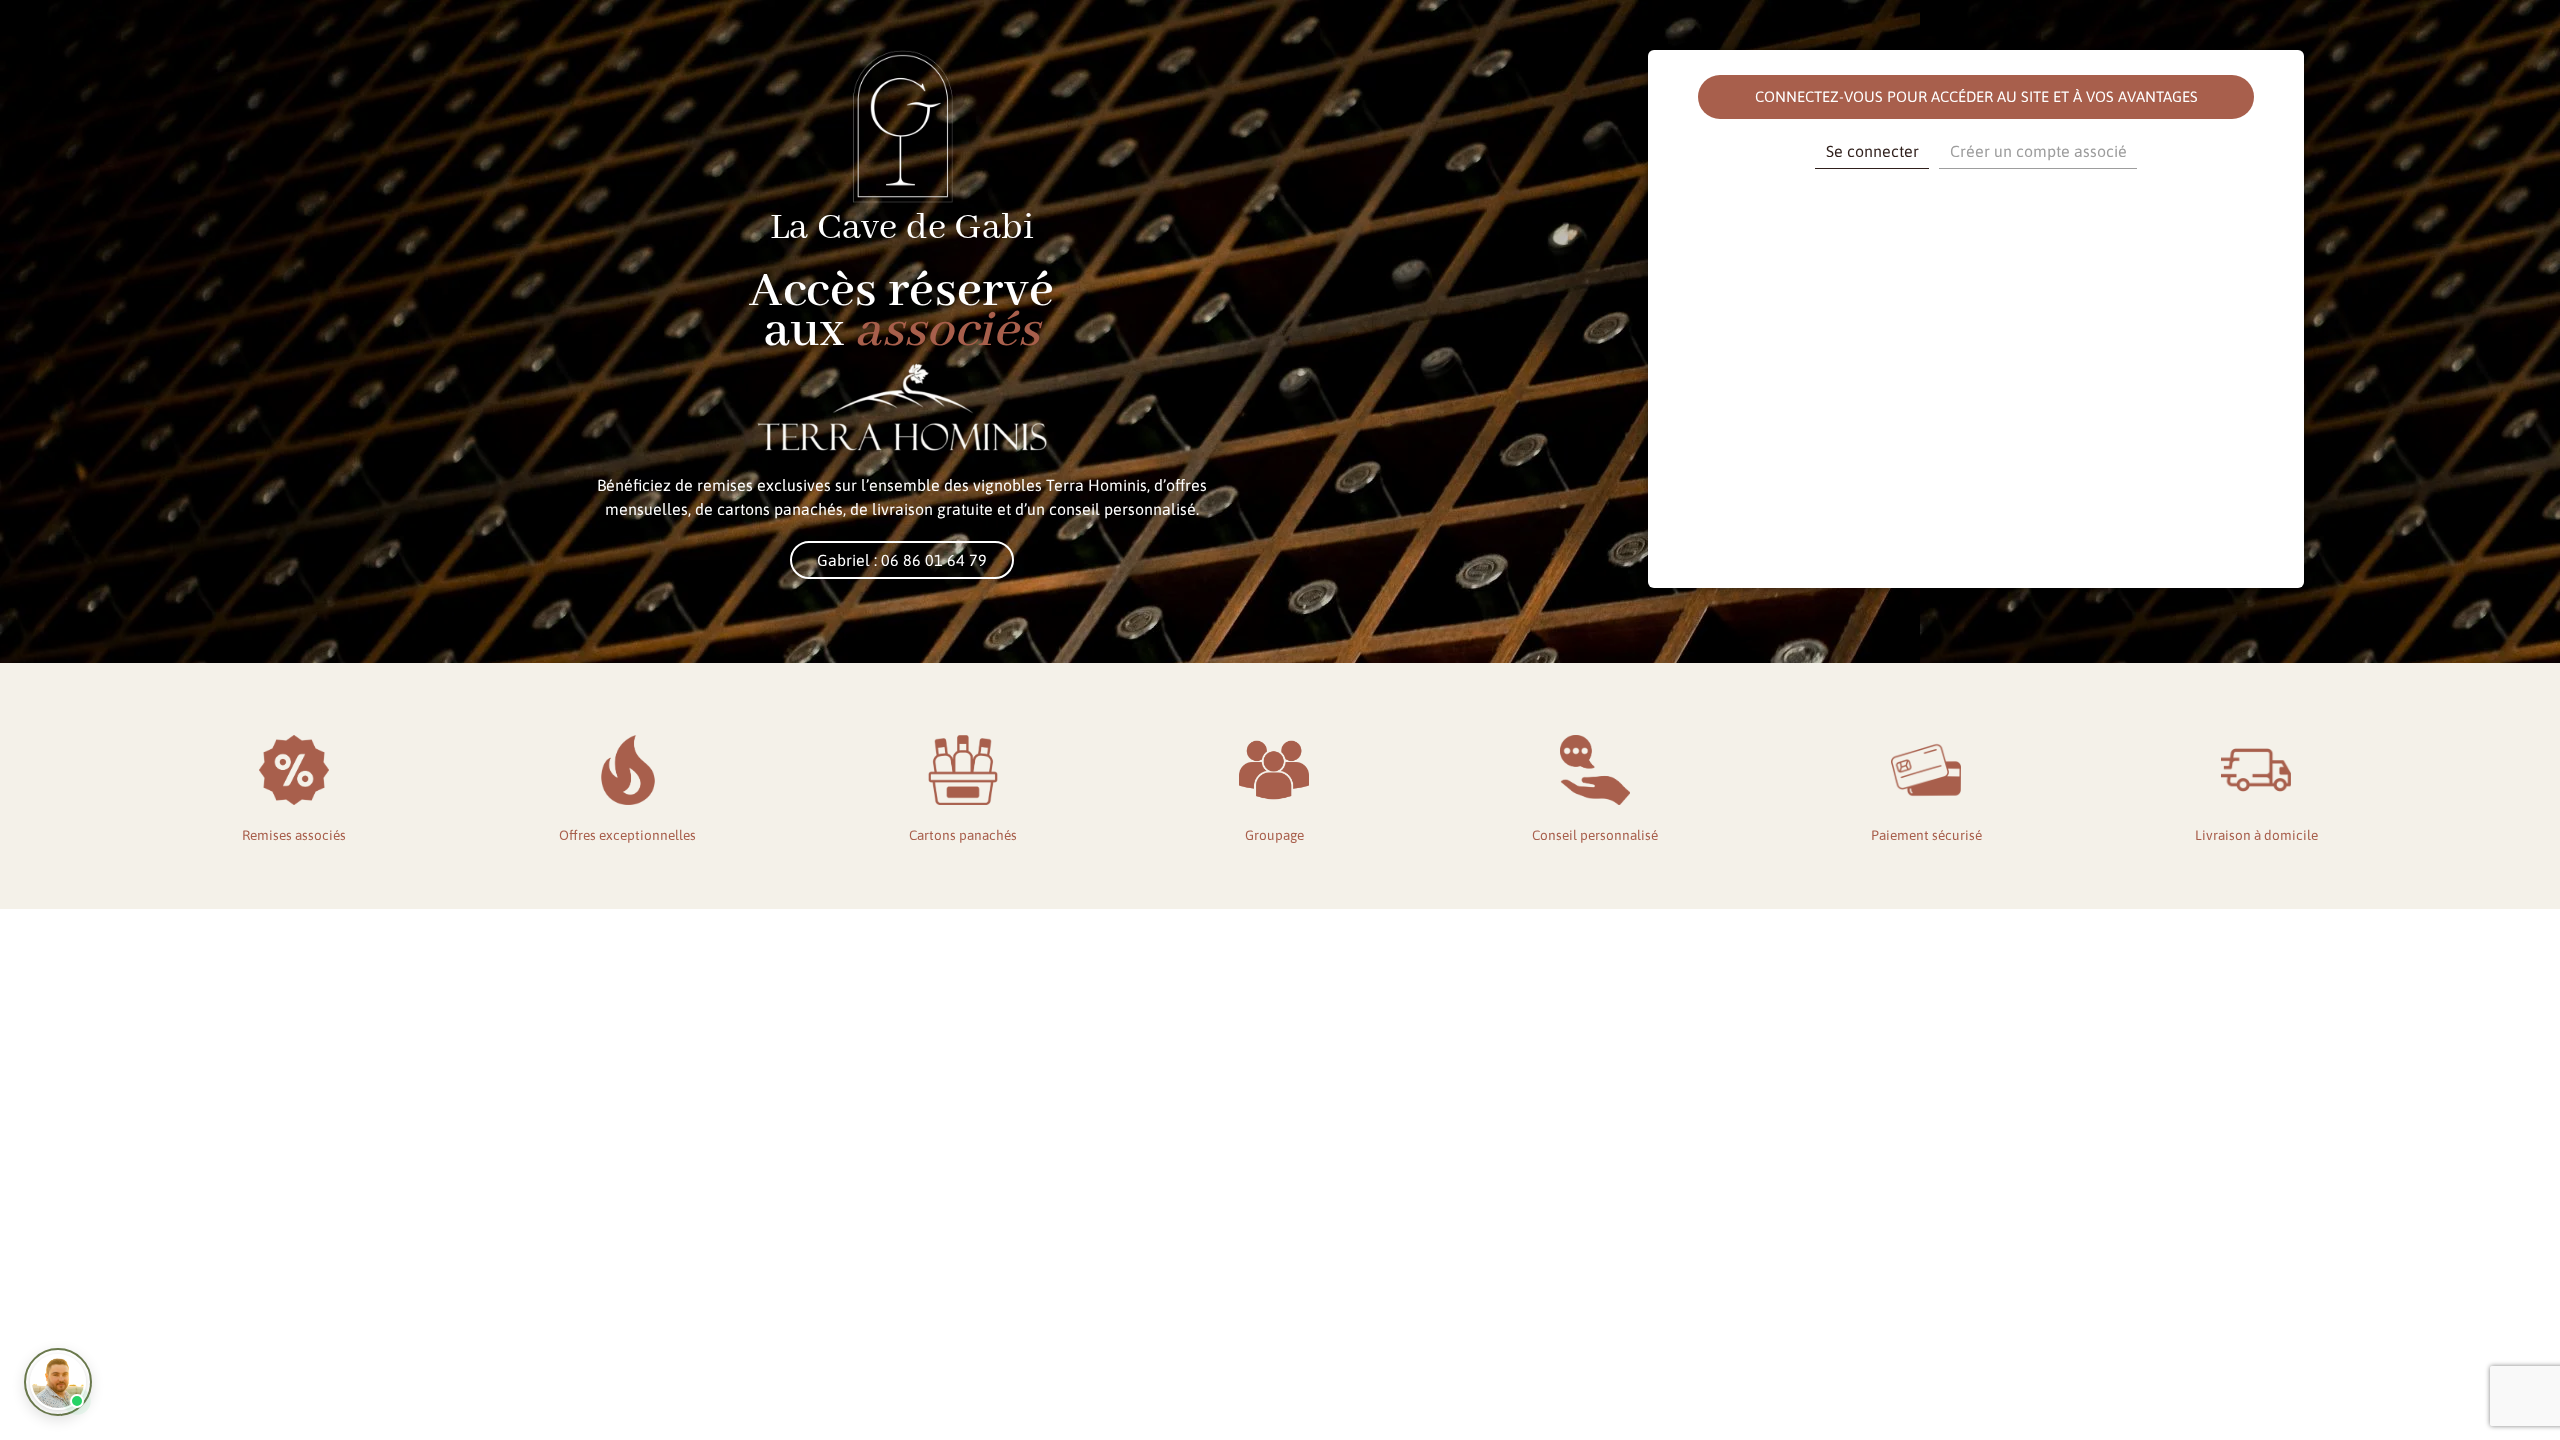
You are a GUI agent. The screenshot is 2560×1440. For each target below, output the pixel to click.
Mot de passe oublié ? (1976, 521)
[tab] (1872, 154)
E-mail (1771, 207)
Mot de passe (1791, 294)
